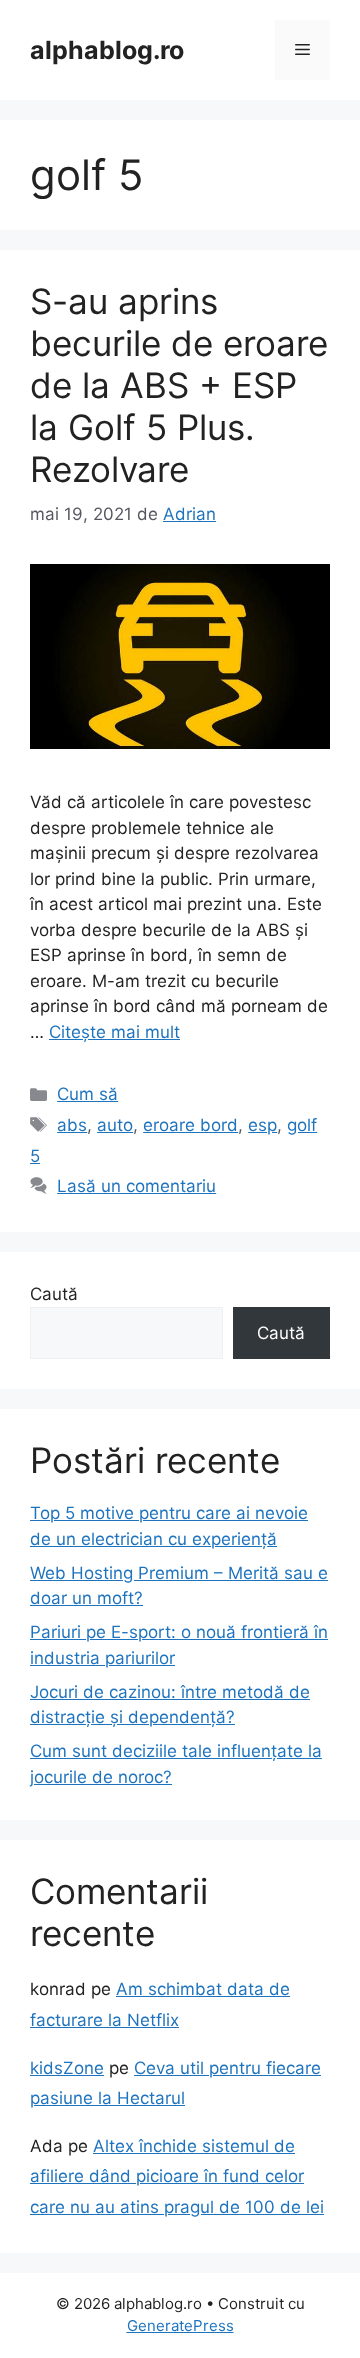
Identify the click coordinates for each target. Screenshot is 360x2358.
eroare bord (190, 1125)
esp (262, 1125)
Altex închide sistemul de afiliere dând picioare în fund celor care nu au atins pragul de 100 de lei (177, 2176)
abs (72, 1125)
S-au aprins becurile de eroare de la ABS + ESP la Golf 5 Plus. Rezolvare (179, 385)
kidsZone (67, 2068)
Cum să (87, 1094)
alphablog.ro (107, 50)
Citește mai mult (114, 1032)
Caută (54, 1294)
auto (115, 1125)
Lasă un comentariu (136, 1186)
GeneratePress (180, 2325)
